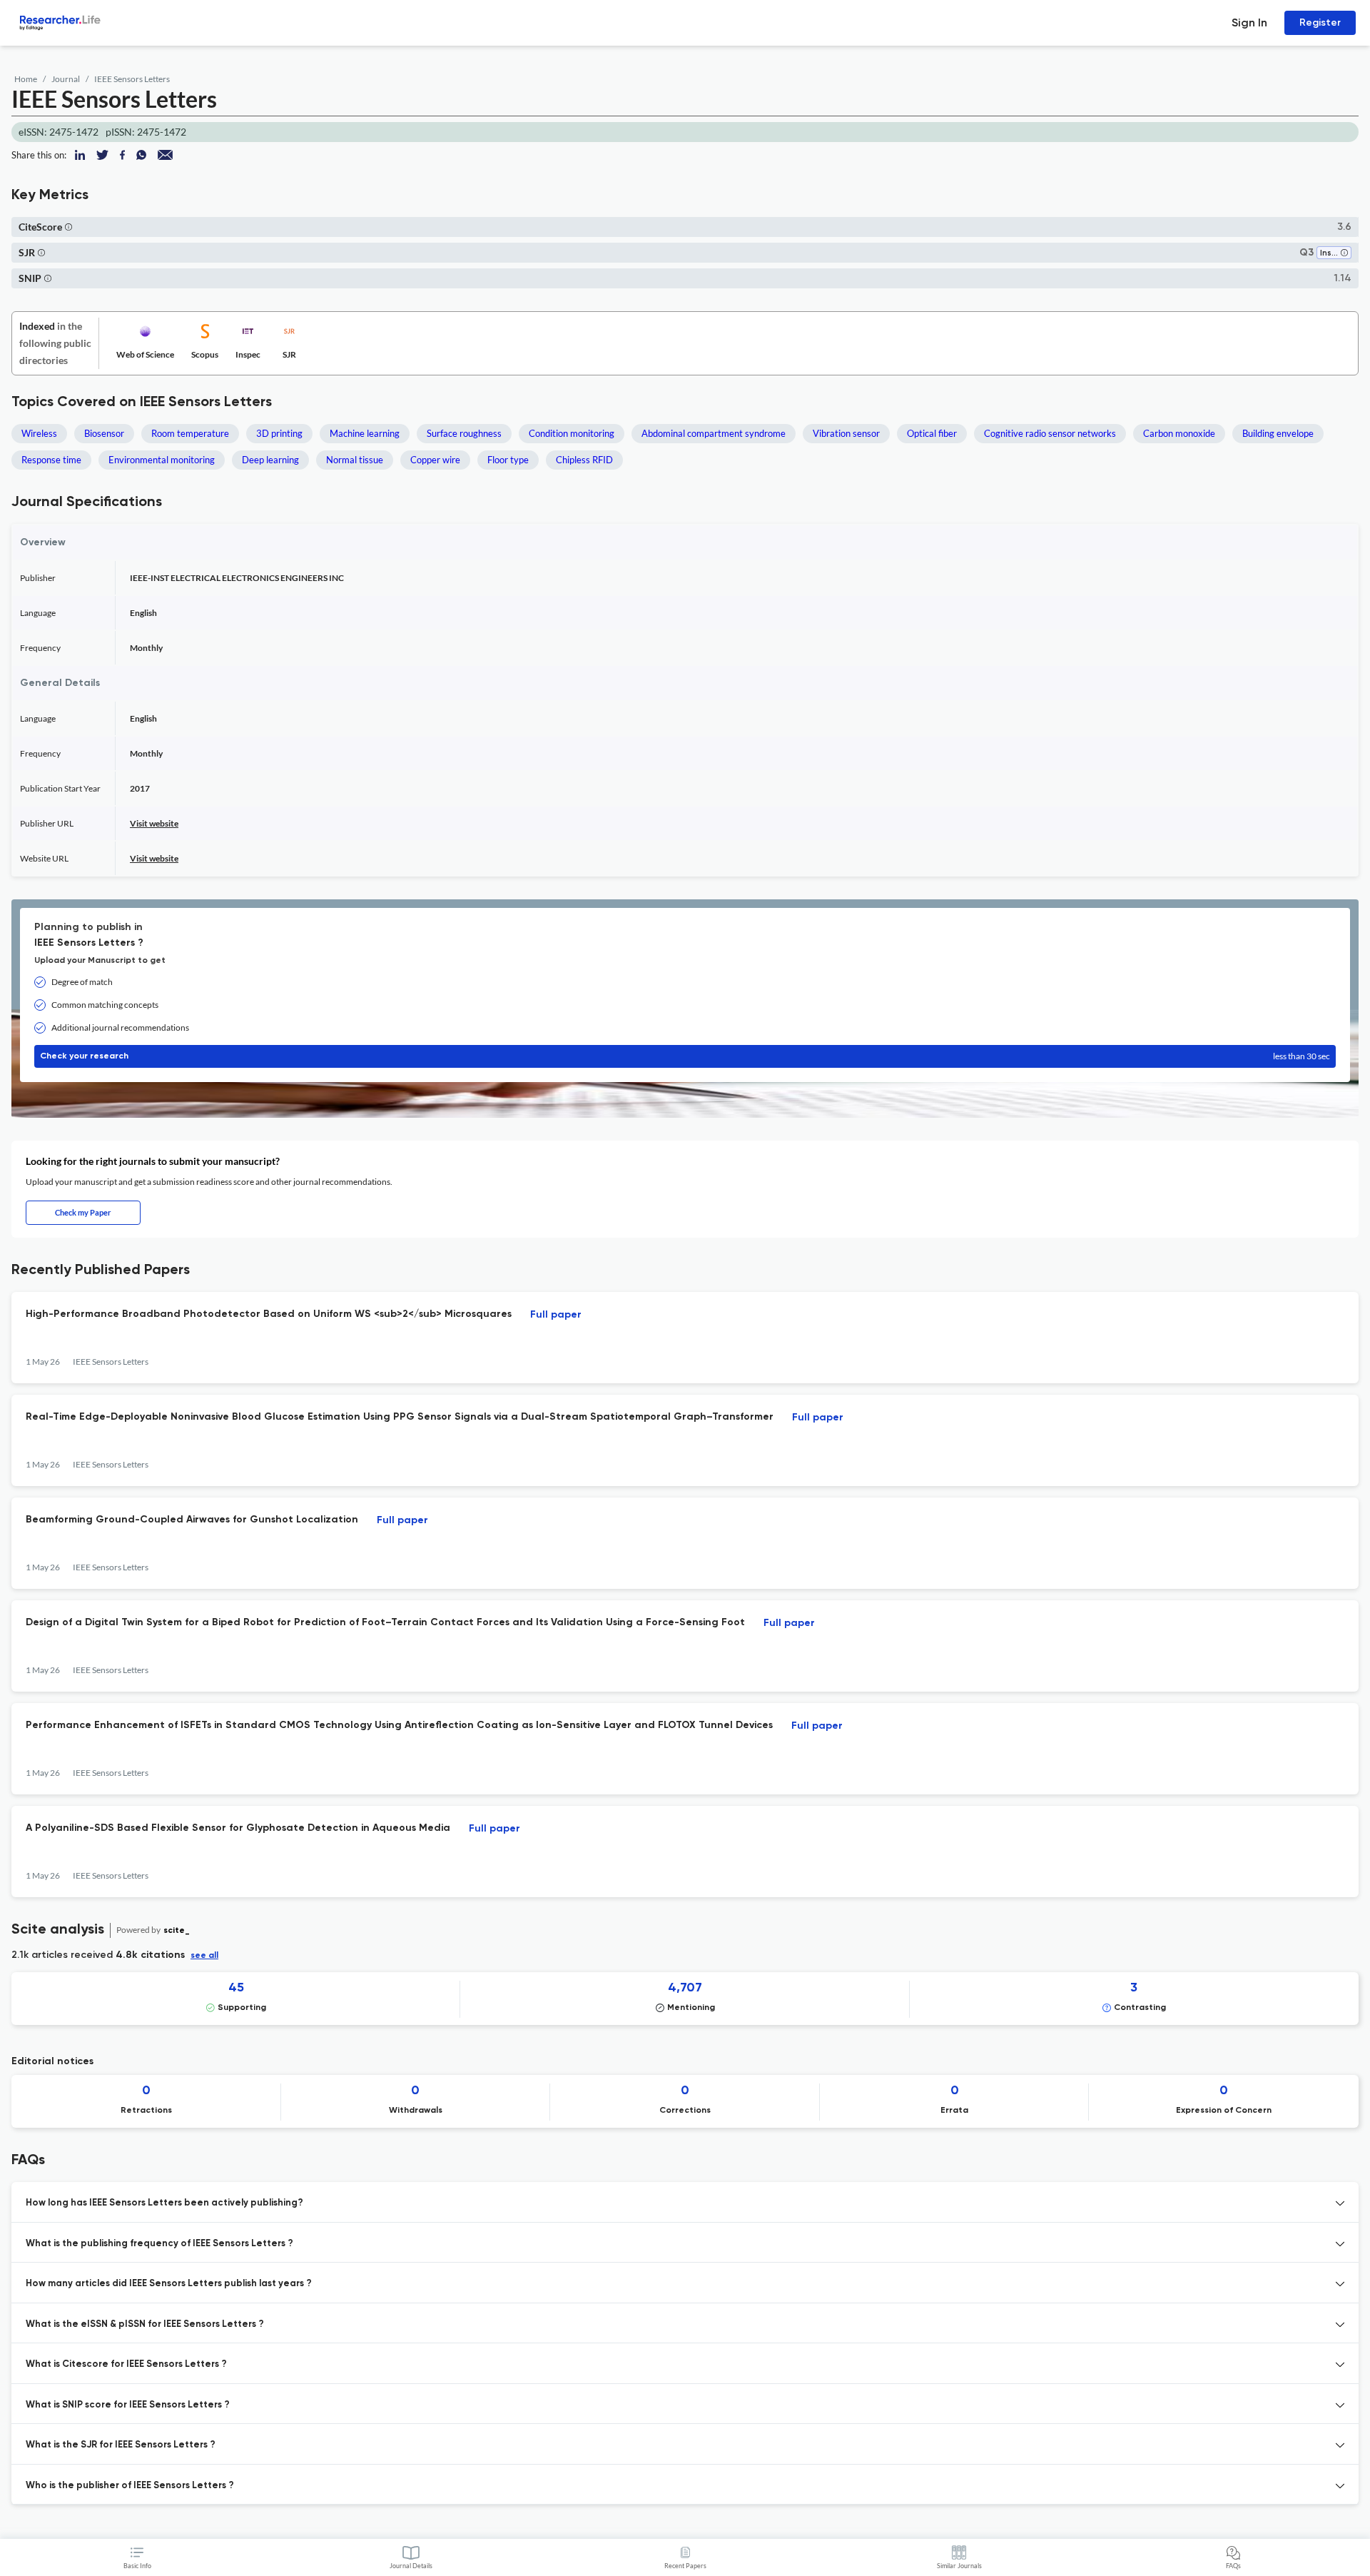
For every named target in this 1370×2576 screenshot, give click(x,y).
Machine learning (365, 433)
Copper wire (435, 460)
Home (26, 79)
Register (1320, 22)
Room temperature (190, 433)
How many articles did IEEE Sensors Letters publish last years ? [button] (169, 2284)
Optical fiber (932, 433)
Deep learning (270, 460)
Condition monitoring (572, 433)
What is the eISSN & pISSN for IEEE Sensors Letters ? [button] (145, 2324)
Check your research (685, 1056)
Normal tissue (355, 460)
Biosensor (104, 433)
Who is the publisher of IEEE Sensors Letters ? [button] (130, 2486)
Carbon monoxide (1179, 433)
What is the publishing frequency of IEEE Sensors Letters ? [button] (159, 2244)
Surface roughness (464, 433)
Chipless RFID (584, 460)
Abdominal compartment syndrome (714, 433)
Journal (66, 79)
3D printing (279, 433)
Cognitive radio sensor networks (1050, 433)
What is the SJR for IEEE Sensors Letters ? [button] (121, 2445)
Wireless (39, 433)
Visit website (154, 823)
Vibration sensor (846, 433)
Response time (51, 460)
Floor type (508, 460)
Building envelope (1278, 433)
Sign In (1249, 22)
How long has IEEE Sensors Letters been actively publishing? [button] (164, 2203)
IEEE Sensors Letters (132, 79)
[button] (68, 227)
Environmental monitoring (162, 460)
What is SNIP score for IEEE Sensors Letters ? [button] (128, 2405)
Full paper (556, 1315)
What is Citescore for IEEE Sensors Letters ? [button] (126, 2364)
